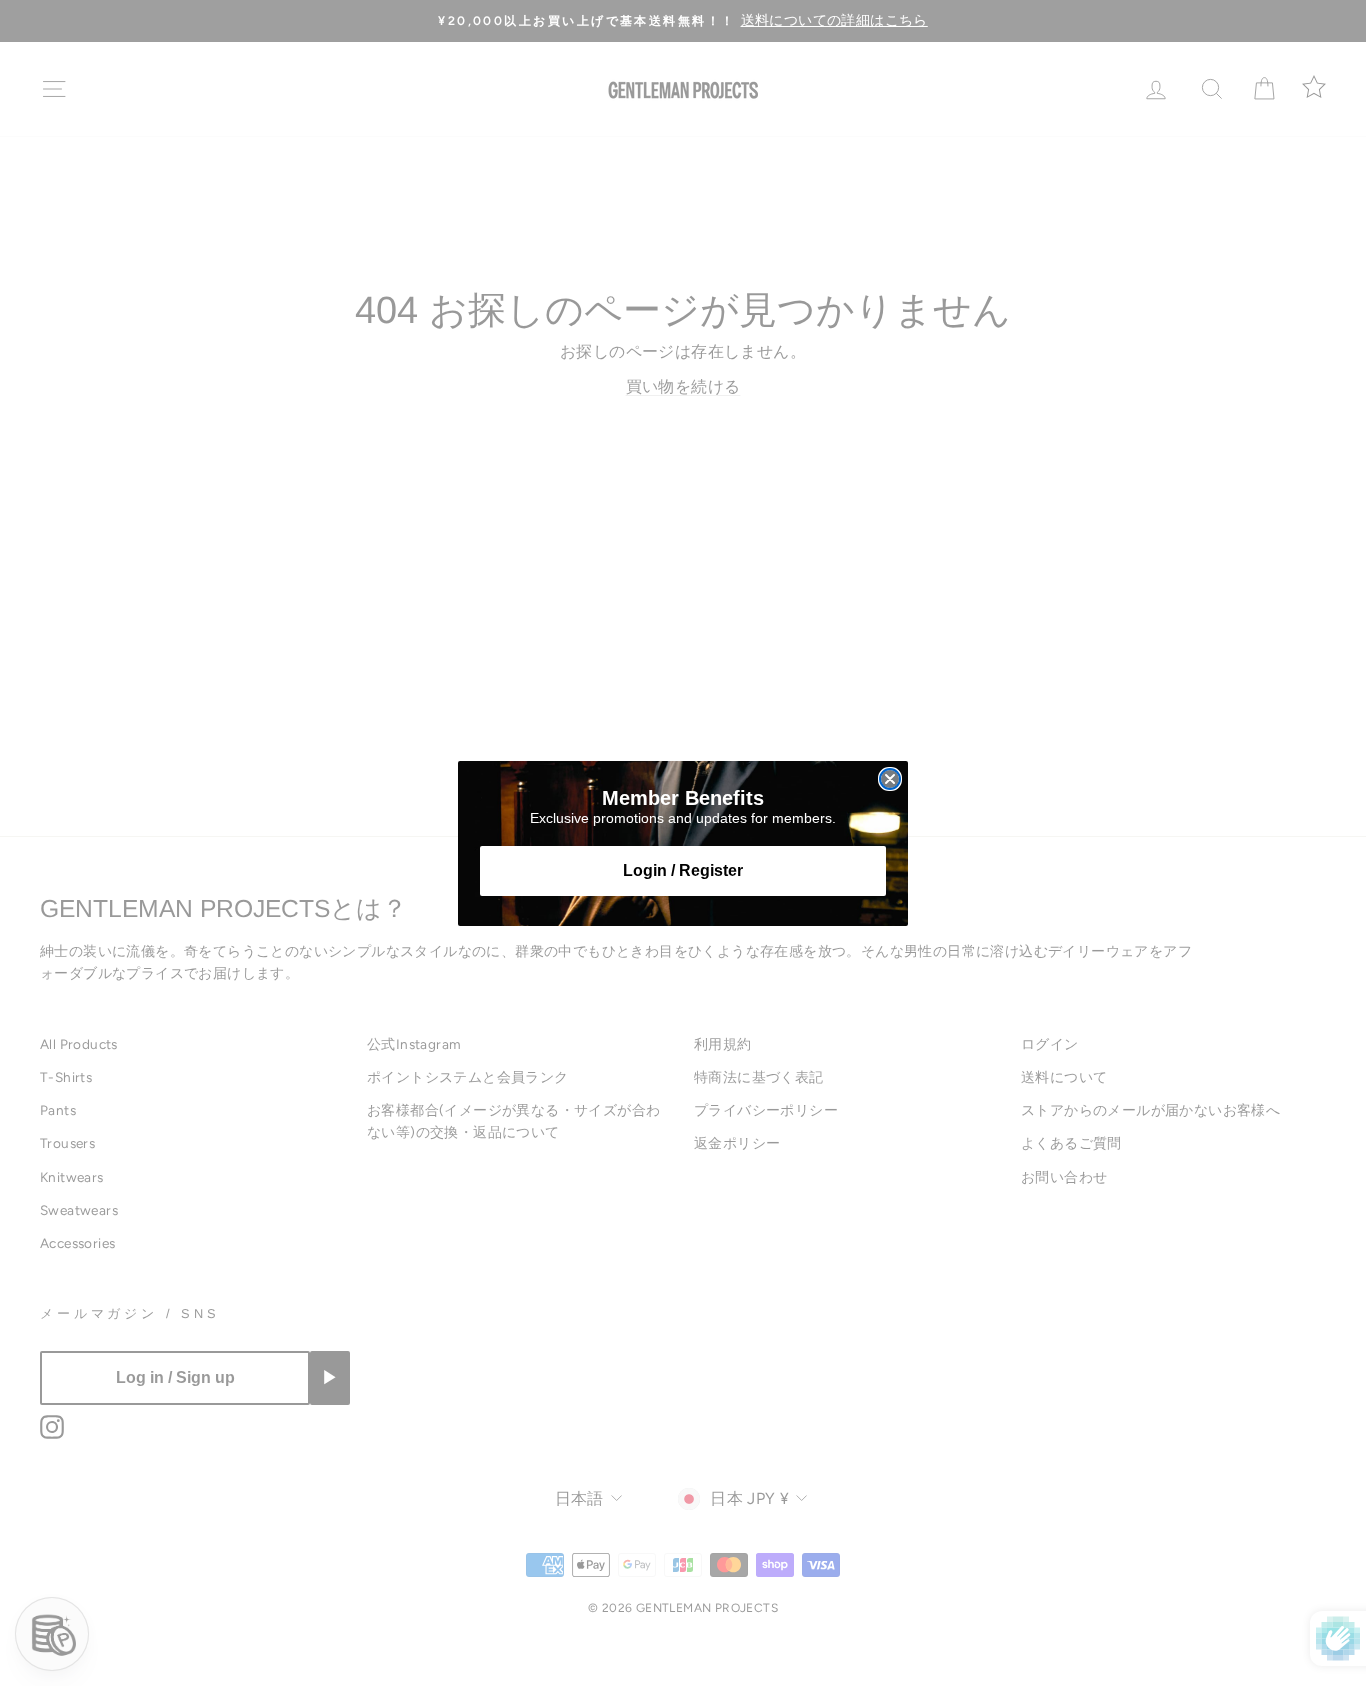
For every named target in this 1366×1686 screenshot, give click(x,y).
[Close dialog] (890, 779)
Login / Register (683, 870)
